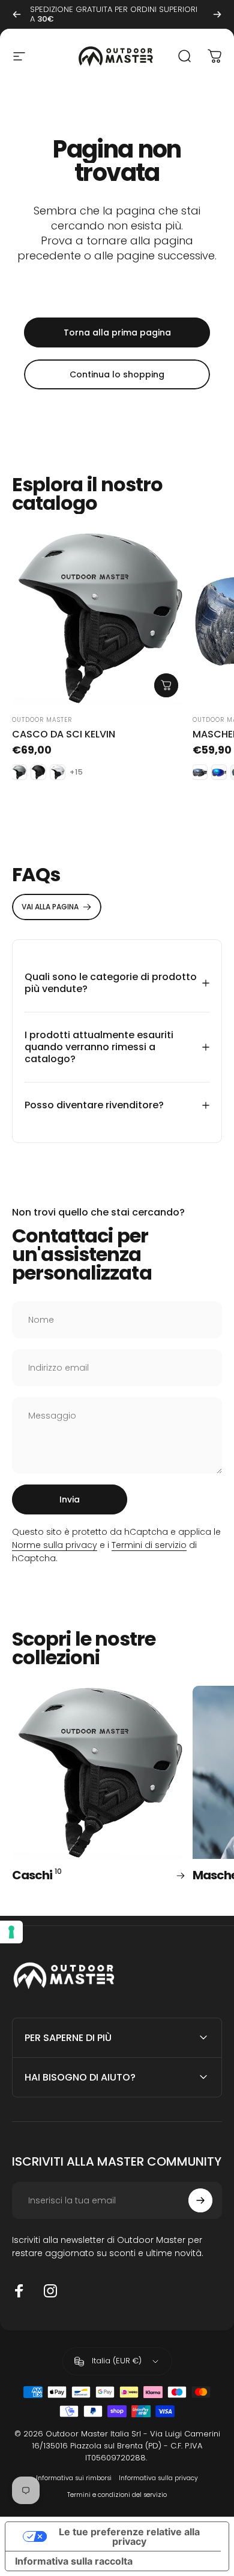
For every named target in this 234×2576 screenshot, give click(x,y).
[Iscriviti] (200, 2200)
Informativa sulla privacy (158, 2478)
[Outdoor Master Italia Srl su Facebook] (19, 2291)
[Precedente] (17, 14)
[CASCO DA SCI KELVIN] (99, 618)
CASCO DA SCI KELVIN (64, 734)
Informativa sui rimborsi (74, 2478)
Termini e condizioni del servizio (117, 2495)
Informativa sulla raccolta (74, 2561)
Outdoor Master (42, 720)
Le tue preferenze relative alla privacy (129, 2536)
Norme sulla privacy (55, 1545)
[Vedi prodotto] (166, 685)
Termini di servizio (149, 1545)
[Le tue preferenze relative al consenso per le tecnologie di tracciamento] (11, 1932)
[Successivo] (217, 14)
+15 (77, 772)
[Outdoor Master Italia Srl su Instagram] (50, 2291)
